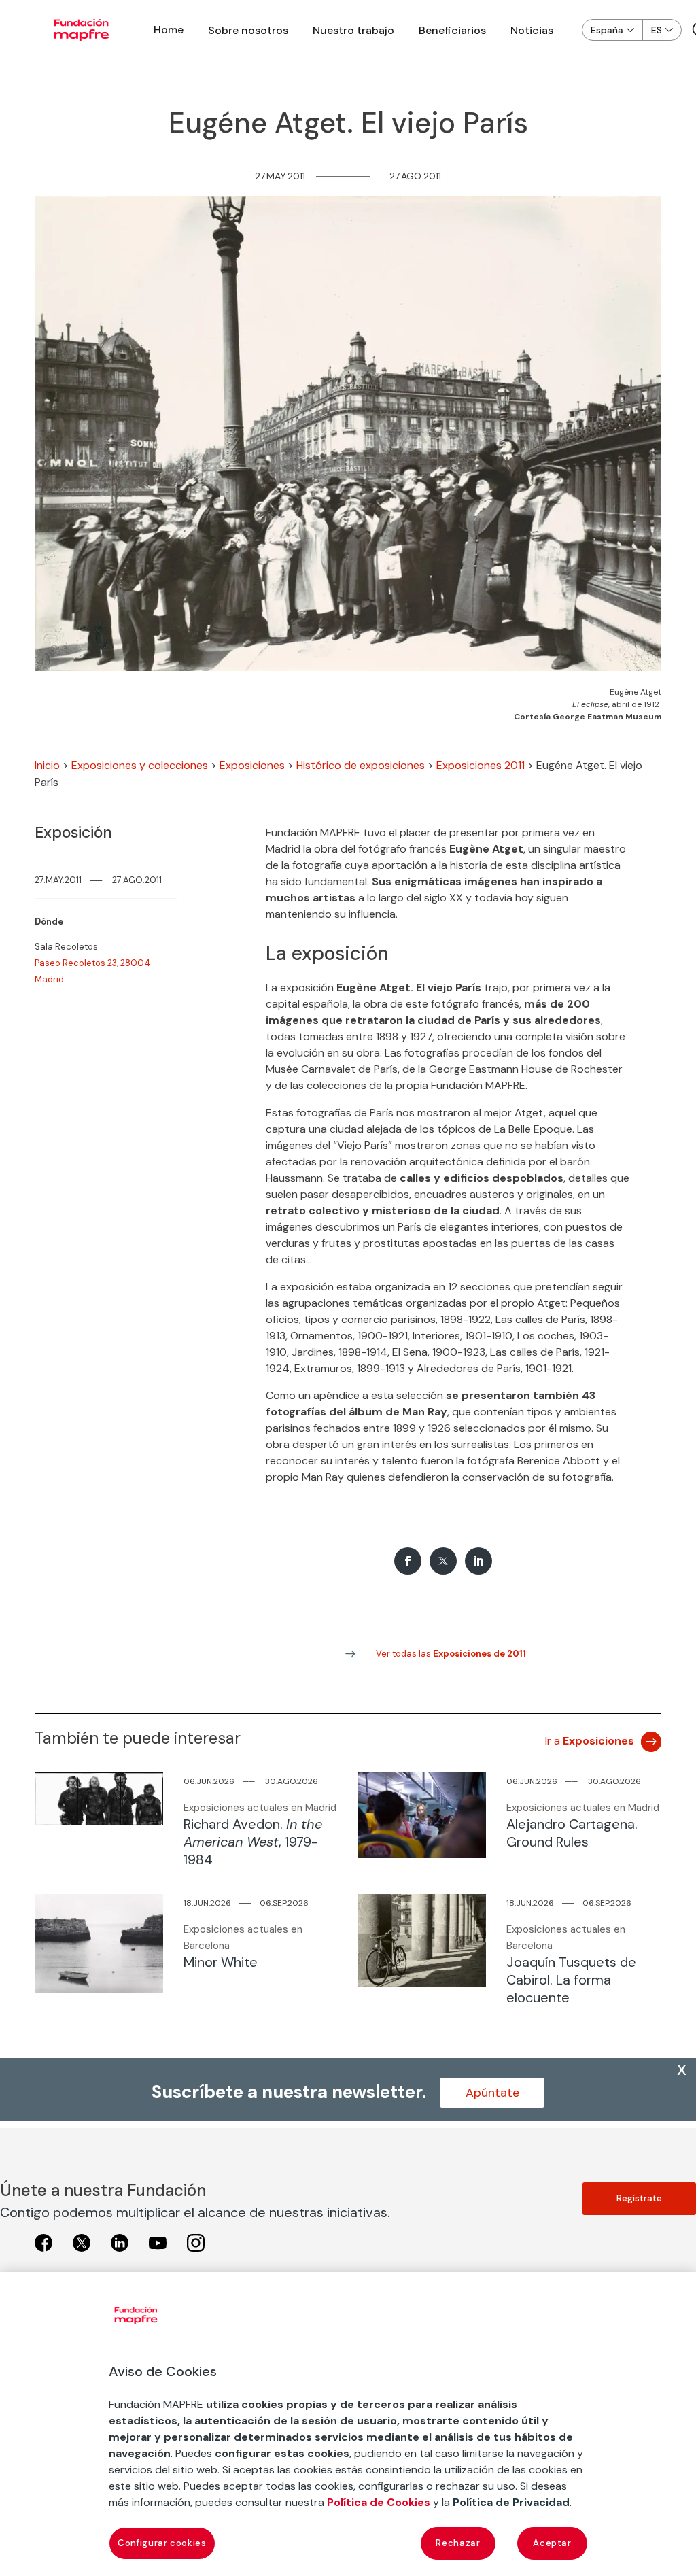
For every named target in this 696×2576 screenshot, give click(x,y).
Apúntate (492, 2093)
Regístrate (639, 2198)
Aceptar (552, 2543)
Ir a (590, 1741)
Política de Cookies (379, 2502)
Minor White (221, 1962)
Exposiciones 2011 (481, 765)
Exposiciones (252, 765)
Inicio (47, 765)
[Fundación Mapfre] (82, 30)
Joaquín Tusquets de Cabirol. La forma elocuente (571, 1980)
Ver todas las (451, 1654)
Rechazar (458, 2543)
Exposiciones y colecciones (140, 765)
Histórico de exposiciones (361, 765)
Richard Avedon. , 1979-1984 (253, 1842)
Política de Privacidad (511, 2502)
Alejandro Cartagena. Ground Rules (572, 1833)
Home (169, 30)
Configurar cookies (162, 2543)
